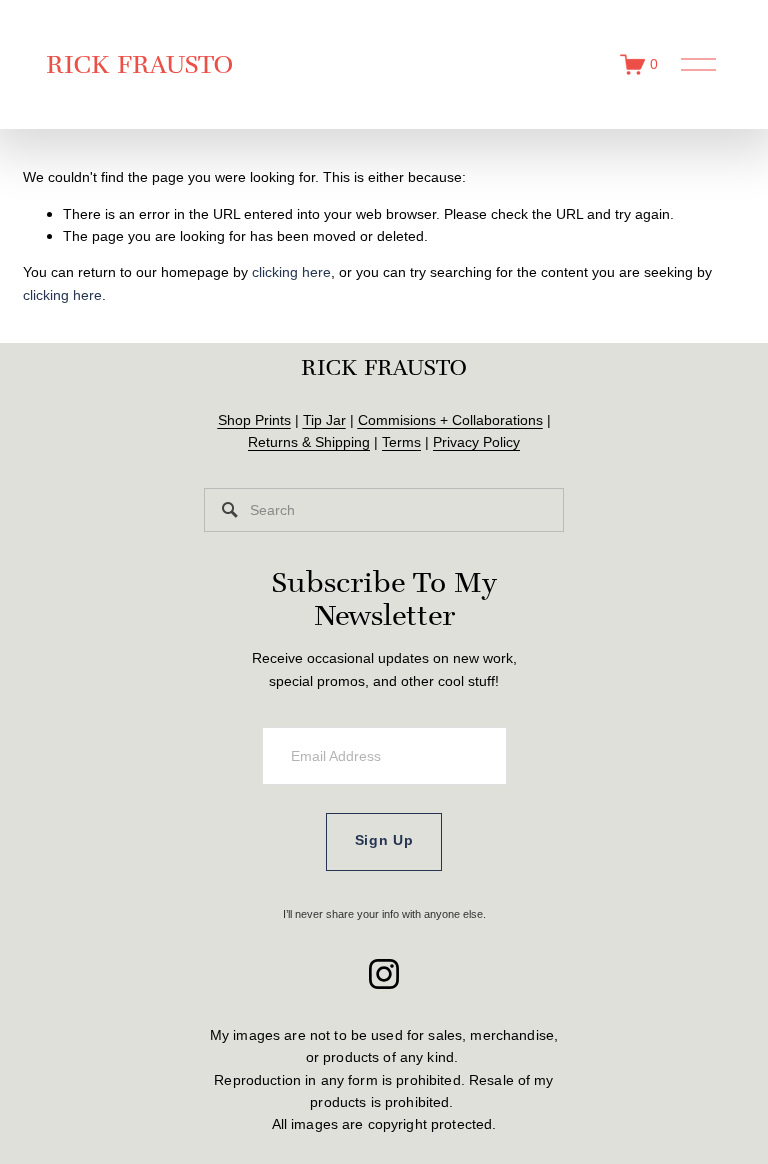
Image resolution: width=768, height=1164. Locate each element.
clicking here (291, 272)
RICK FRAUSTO (139, 64)
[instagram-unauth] (384, 974)
